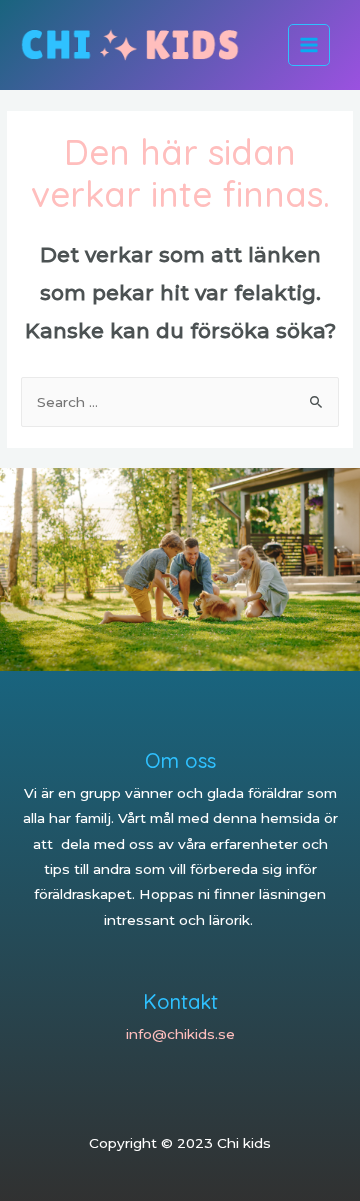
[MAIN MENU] (309, 45)
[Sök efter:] (180, 402)
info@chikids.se (180, 1034)
